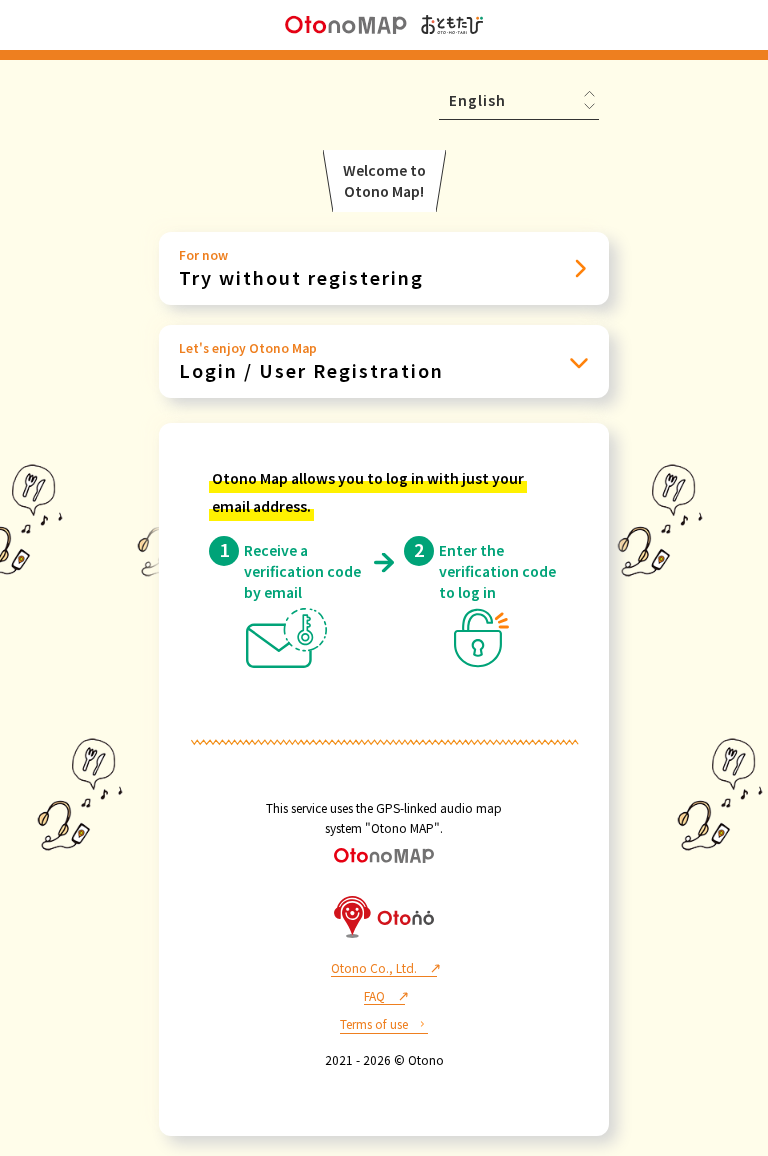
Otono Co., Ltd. (374, 967)
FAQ (374, 995)
